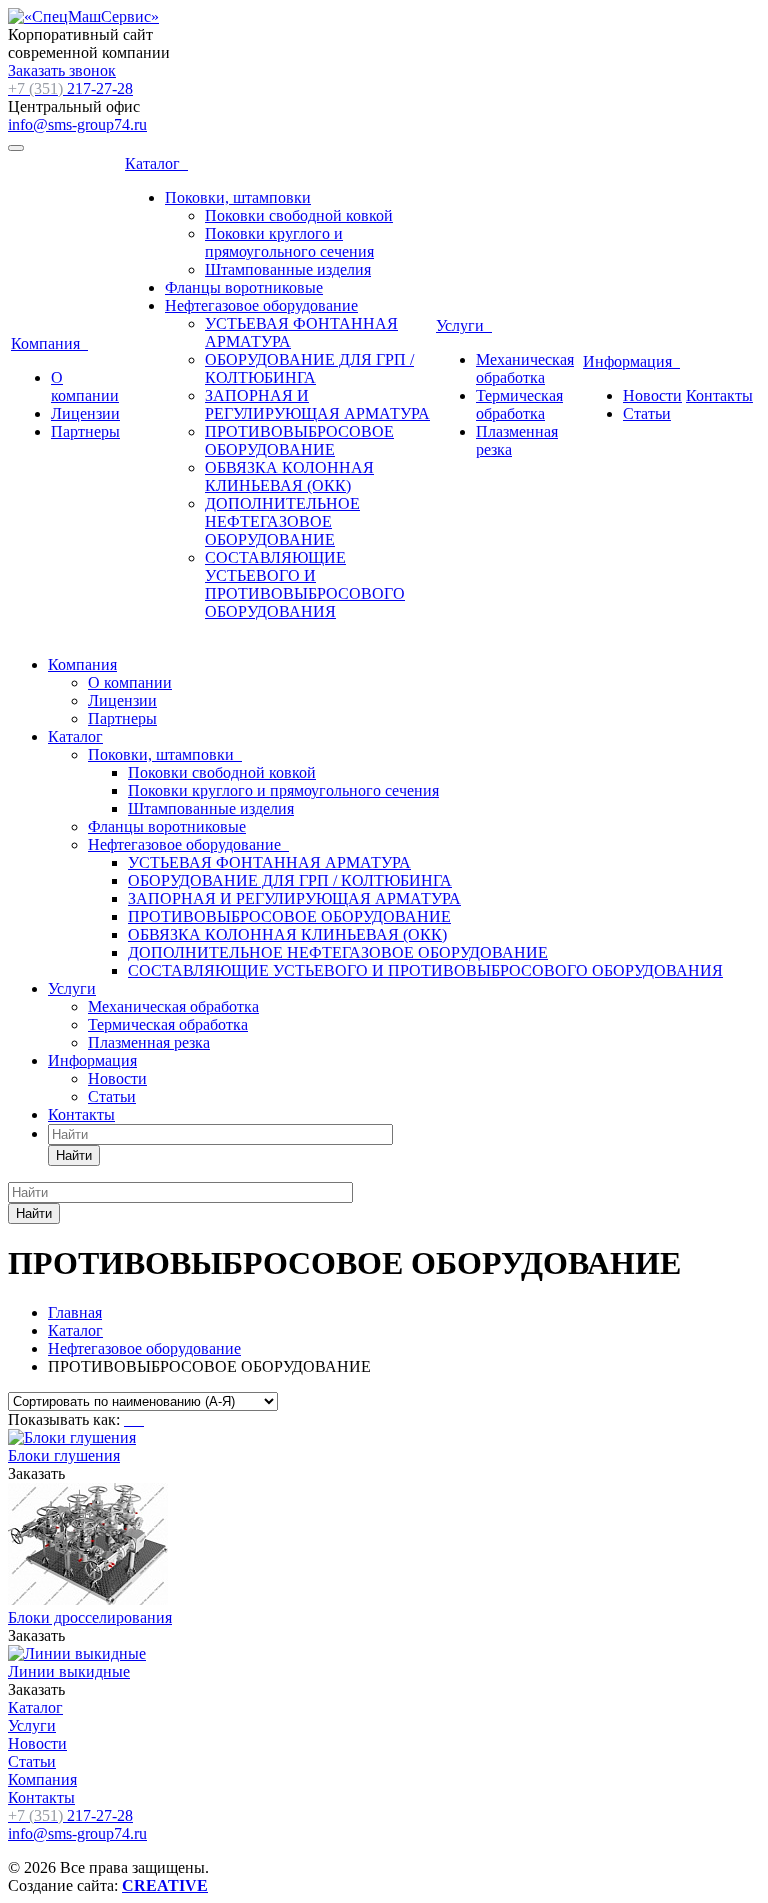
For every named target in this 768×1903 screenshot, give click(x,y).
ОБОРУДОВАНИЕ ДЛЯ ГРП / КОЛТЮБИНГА (309, 368)
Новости (652, 395)
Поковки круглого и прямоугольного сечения (289, 242)
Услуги (464, 325)
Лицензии (85, 413)
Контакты (719, 395)
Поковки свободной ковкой (299, 215)
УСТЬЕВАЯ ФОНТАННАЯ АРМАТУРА (269, 862)
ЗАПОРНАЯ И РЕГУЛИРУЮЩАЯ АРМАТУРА (317, 404)
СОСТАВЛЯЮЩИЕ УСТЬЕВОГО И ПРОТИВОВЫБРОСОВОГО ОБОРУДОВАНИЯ (305, 584)
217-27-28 (70, 88)
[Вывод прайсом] (142, 1419)
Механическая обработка (525, 368)
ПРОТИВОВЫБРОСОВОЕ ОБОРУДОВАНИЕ (299, 440)
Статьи (647, 413)
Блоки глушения (64, 1455)
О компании (85, 386)
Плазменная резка (149, 1042)
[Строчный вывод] (136, 1419)
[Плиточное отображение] (128, 1419)
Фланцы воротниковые (244, 287)
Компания (49, 343)
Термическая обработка (519, 404)
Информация (631, 361)
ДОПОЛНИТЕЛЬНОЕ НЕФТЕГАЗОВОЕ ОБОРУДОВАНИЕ (282, 521)
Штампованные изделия (288, 269)
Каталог (156, 163)
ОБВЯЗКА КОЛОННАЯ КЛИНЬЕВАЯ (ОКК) (289, 476)
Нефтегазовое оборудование (261, 305)
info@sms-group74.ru (77, 124)
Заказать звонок (62, 70)
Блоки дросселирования (90, 1617)
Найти (74, 1155)
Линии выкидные (69, 1671)
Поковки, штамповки (238, 197)
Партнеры (85, 431)
